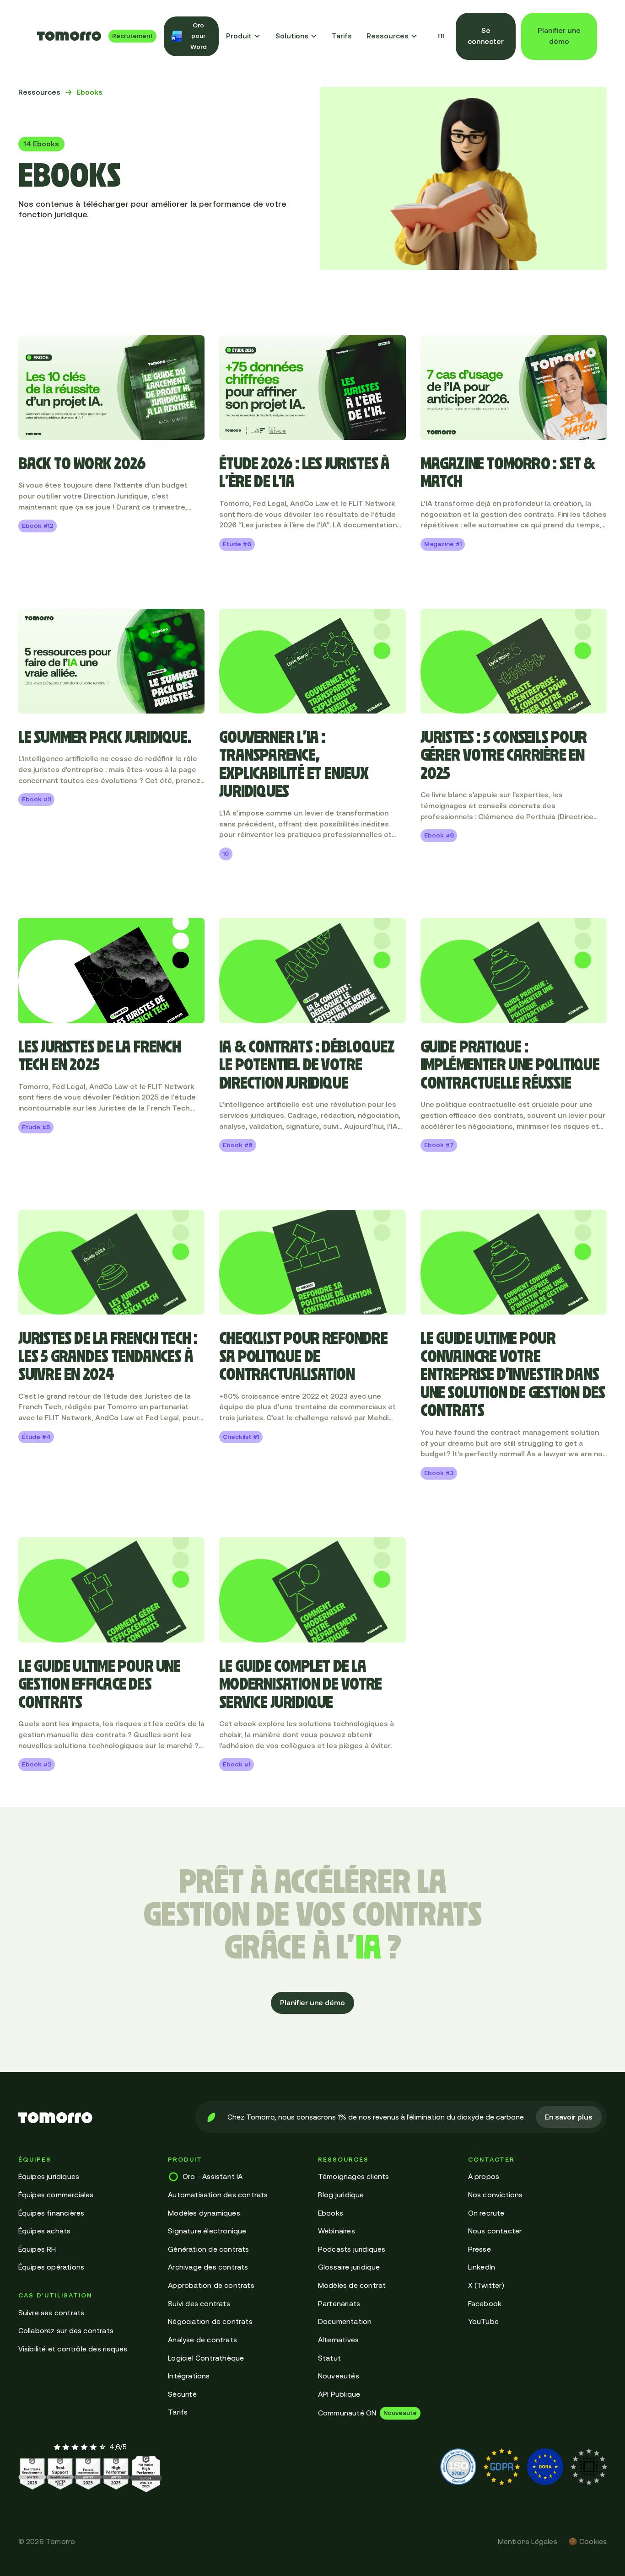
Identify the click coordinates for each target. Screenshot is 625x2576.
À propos (484, 2176)
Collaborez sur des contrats (66, 2330)
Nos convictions (496, 2195)
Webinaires (337, 2231)
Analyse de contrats (202, 2340)
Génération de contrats (208, 2249)
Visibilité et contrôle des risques (73, 2349)
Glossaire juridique (349, 2267)
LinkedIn (482, 2267)
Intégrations (189, 2376)
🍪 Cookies (588, 2541)
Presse (480, 2249)
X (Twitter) (486, 2285)
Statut (329, 2358)
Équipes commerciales (56, 2195)
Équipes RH (37, 2249)
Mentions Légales (528, 2541)
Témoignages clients (354, 2176)
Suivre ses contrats (51, 2313)
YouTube (483, 2321)
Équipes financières (51, 2213)
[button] (243, 36)
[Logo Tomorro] (69, 36)
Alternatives (338, 2340)
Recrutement (132, 36)
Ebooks (331, 2213)
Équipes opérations (51, 2267)
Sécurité (182, 2394)
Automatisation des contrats (218, 2195)
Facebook (485, 2303)
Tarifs (342, 36)
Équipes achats (45, 2231)
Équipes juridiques (49, 2176)
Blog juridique (341, 2195)
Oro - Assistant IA (213, 2176)
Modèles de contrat (352, 2285)
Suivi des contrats (199, 2303)
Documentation (345, 2321)
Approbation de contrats (211, 2285)
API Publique (339, 2394)
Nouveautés (339, 2376)
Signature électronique (207, 2231)
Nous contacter (495, 2231)
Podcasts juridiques (352, 2249)
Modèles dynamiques (204, 2213)
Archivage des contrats (208, 2267)
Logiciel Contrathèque (206, 2358)
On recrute (486, 2213)
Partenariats (339, 2303)
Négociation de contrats (210, 2321)
